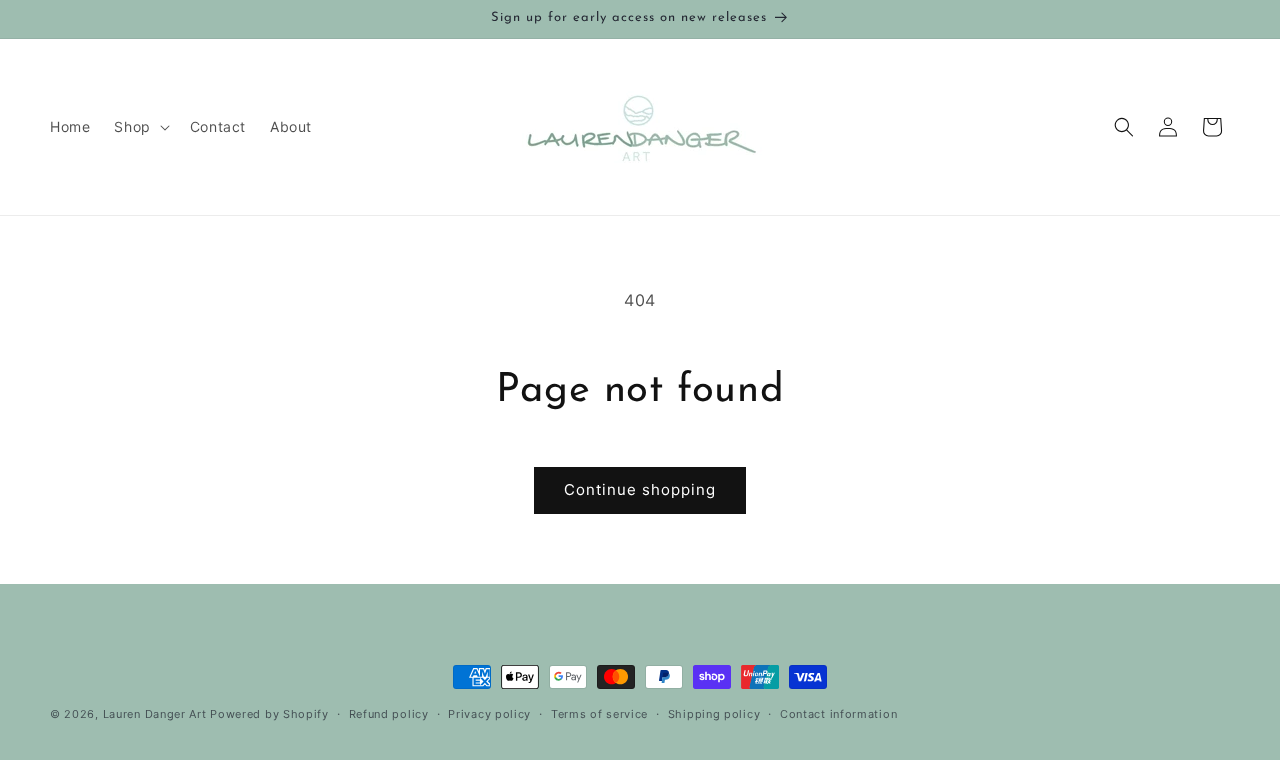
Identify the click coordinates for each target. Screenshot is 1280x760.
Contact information (838, 714)
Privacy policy (489, 714)
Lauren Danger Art (155, 714)
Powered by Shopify (269, 714)
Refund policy (389, 714)
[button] (139, 127)
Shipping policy (714, 714)
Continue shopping (640, 489)
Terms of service (599, 714)
